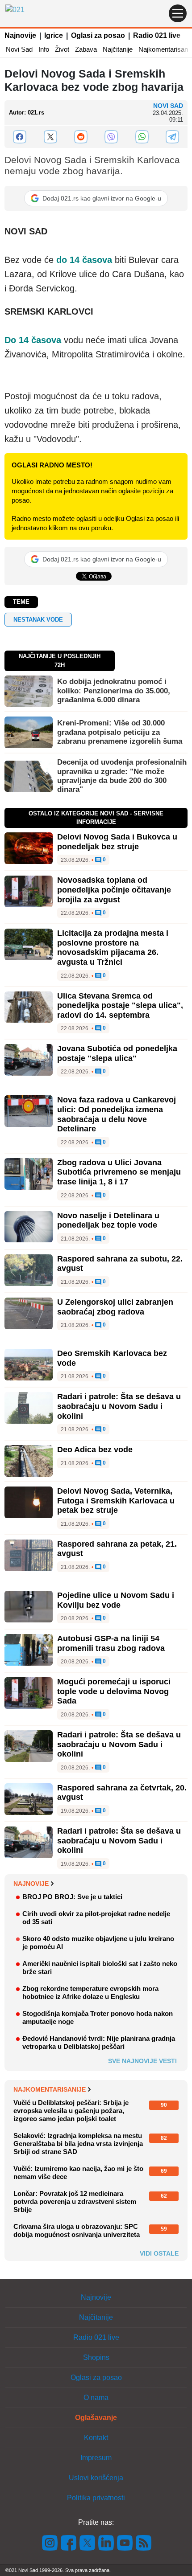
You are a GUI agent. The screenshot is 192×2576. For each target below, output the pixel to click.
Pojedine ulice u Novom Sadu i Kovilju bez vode (116, 1600)
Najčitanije (118, 49)
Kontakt (96, 2438)
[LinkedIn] (106, 2542)
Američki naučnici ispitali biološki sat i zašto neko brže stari (100, 1968)
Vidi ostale (159, 2253)
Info (44, 49)
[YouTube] (125, 2542)
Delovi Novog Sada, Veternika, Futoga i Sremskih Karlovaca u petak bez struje (116, 1501)
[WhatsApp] (142, 137)
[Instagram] (50, 2542)
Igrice (54, 35)
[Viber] (111, 137)
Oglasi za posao (98, 35)
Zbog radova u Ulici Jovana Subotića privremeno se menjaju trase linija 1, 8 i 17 (119, 1172)
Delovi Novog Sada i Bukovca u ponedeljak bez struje (117, 842)
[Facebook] (20, 137)
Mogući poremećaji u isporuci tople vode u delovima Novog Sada (114, 1691)
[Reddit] (81, 137)
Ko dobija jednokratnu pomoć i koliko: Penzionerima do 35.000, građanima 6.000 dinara (114, 691)
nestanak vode (38, 620)
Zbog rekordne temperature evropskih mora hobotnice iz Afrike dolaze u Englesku (90, 1992)
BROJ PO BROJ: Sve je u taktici (72, 1897)
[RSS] (143, 2542)
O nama (96, 2398)
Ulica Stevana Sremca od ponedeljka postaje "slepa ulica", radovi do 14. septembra (120, 1005)
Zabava (86, 49)
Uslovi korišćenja (96, 2478)
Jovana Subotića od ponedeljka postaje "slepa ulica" (117, 1053)
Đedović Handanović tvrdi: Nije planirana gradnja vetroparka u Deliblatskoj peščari (99, 2042)
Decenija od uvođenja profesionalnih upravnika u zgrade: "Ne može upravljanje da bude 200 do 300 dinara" (122, 776)
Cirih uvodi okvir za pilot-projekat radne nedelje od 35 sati (96, 1918)
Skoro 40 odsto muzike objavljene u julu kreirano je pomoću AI (98, 1943)
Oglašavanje (96, 2418)
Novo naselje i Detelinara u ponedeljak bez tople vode (108, 1220)
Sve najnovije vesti (142, 2061)
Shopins (96, 2357)
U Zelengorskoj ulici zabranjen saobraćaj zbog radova (115, 1307)
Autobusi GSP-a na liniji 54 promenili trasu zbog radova (111, 1643)
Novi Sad (19, 49)
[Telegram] (172, 137)
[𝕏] (50, 137)
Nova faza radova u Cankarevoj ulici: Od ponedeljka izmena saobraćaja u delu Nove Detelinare (117, 1114)
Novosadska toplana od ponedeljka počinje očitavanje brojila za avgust (114, 890)
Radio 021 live (157, 35)
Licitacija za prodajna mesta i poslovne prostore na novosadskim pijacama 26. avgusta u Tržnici (113, 948)
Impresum (96, 2458)
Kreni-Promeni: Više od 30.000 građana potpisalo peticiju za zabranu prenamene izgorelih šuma (120, 732)
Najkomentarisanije (50, 2089)
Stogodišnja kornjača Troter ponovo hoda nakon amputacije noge (98, 2017)
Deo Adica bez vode (95, 1450)
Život (62, 49)
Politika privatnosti (96, 2498)
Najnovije (20, 35)
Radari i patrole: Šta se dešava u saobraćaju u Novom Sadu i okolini (119, 1406)
